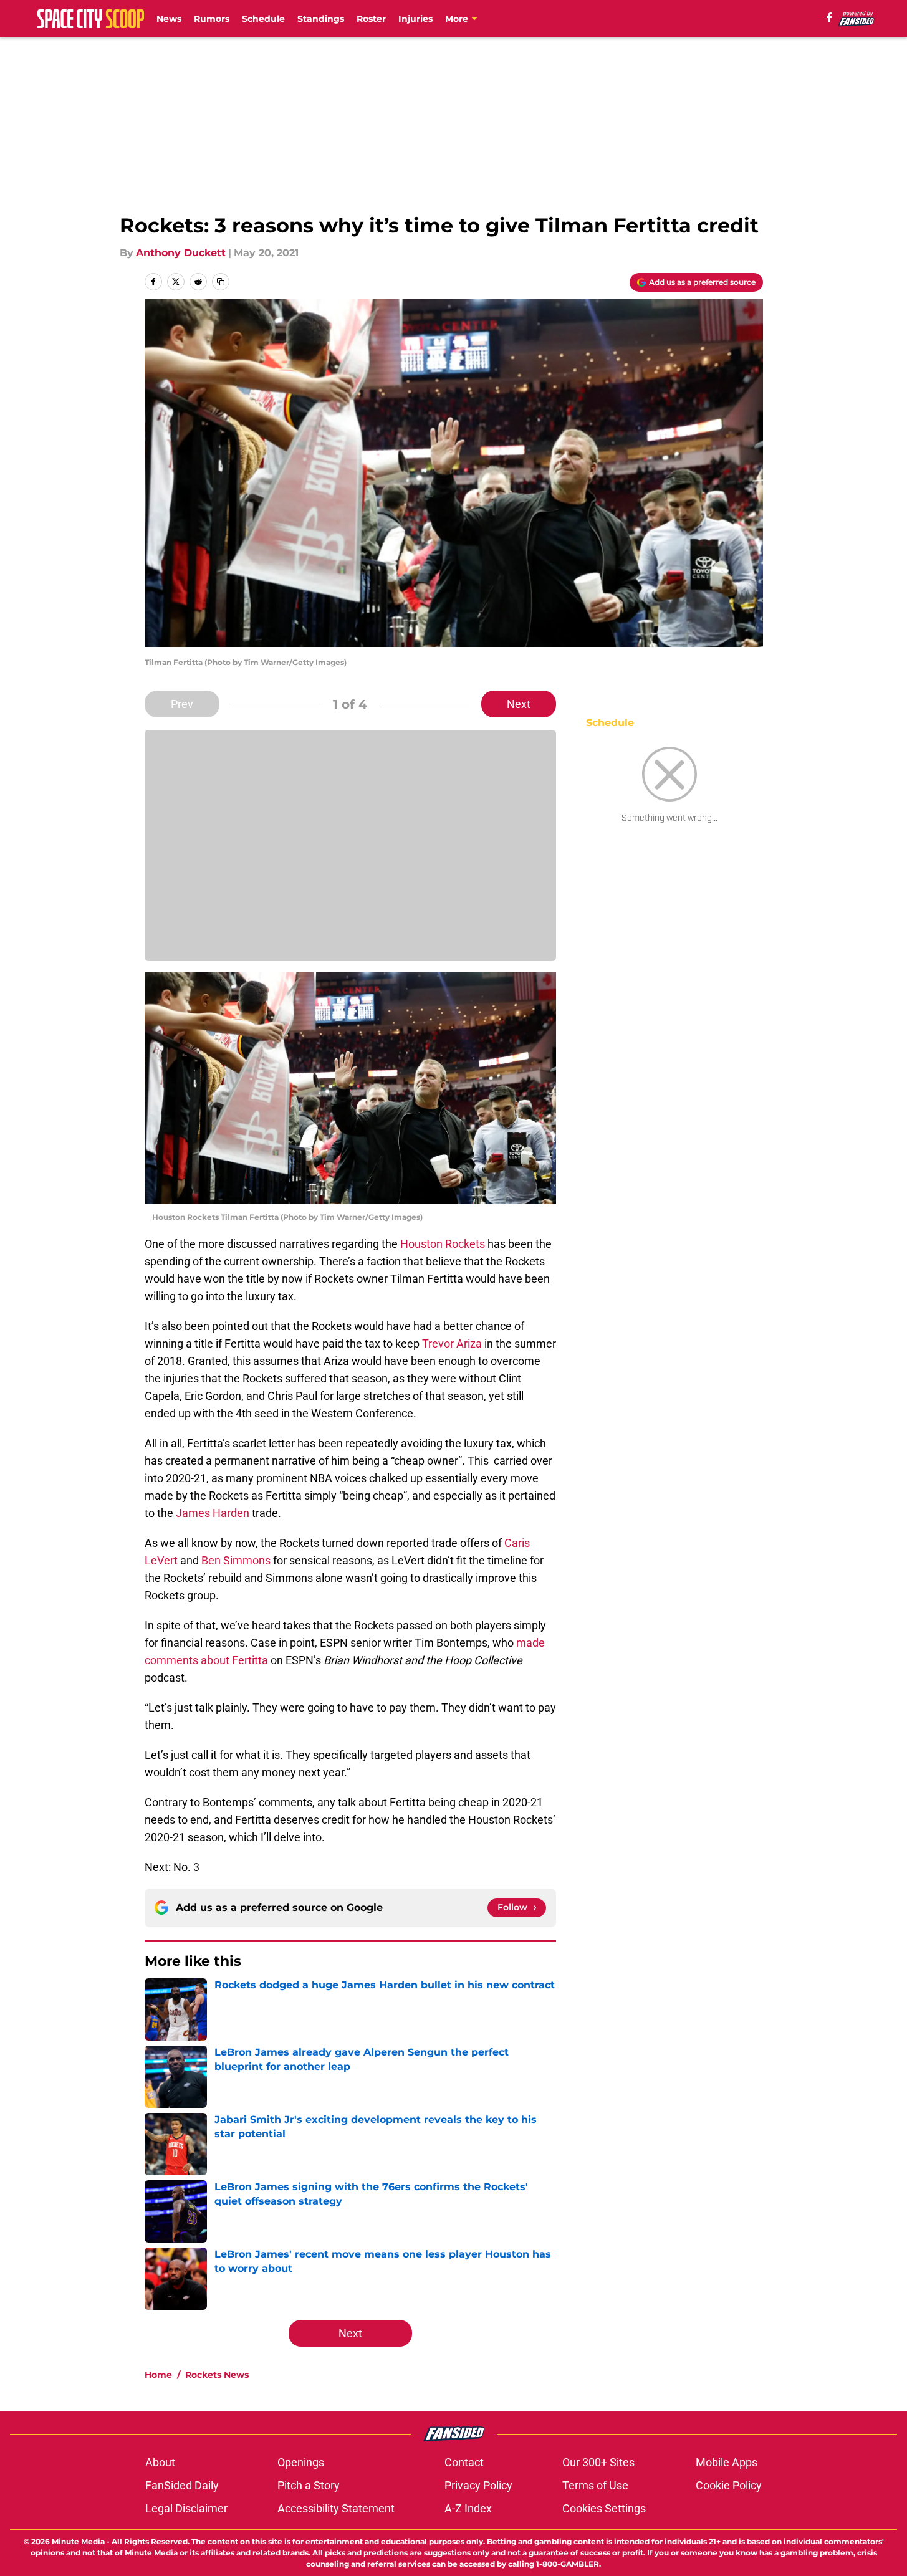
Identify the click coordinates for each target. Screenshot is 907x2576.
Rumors (212, 19)
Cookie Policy (729, 2485)
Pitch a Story (309, 2485)
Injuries (415, 19)
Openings (301, 2462)
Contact (464, 2462)
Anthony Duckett (181, 253)
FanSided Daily (182, 2485)
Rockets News (217, 2375)
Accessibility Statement (336, 2508)
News (169, 19)
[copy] (221, 282)
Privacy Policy (478, 2485)
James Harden (213, 1513)
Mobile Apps (727, 2462)
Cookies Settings (604, 2508)
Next (519, 704)
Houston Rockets (443, 1244)
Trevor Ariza (452, 1343)
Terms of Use (595, 2485)
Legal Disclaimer (186, 2508)
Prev (182, 704)
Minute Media (78, 2541)
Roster (371, 19)
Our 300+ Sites (598, 2462)
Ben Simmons (236, 1560)
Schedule (263, 19)
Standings (321, 19)
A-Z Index (468, 2508)
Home (158, 2375)
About (160, 2462)
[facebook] (829, 17)
